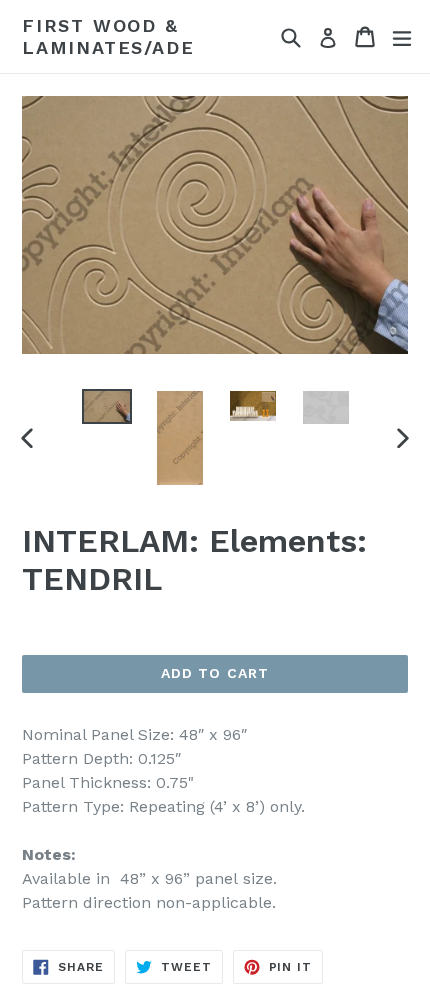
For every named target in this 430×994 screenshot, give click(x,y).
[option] (106, 406)
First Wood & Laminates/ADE (108, 36)
